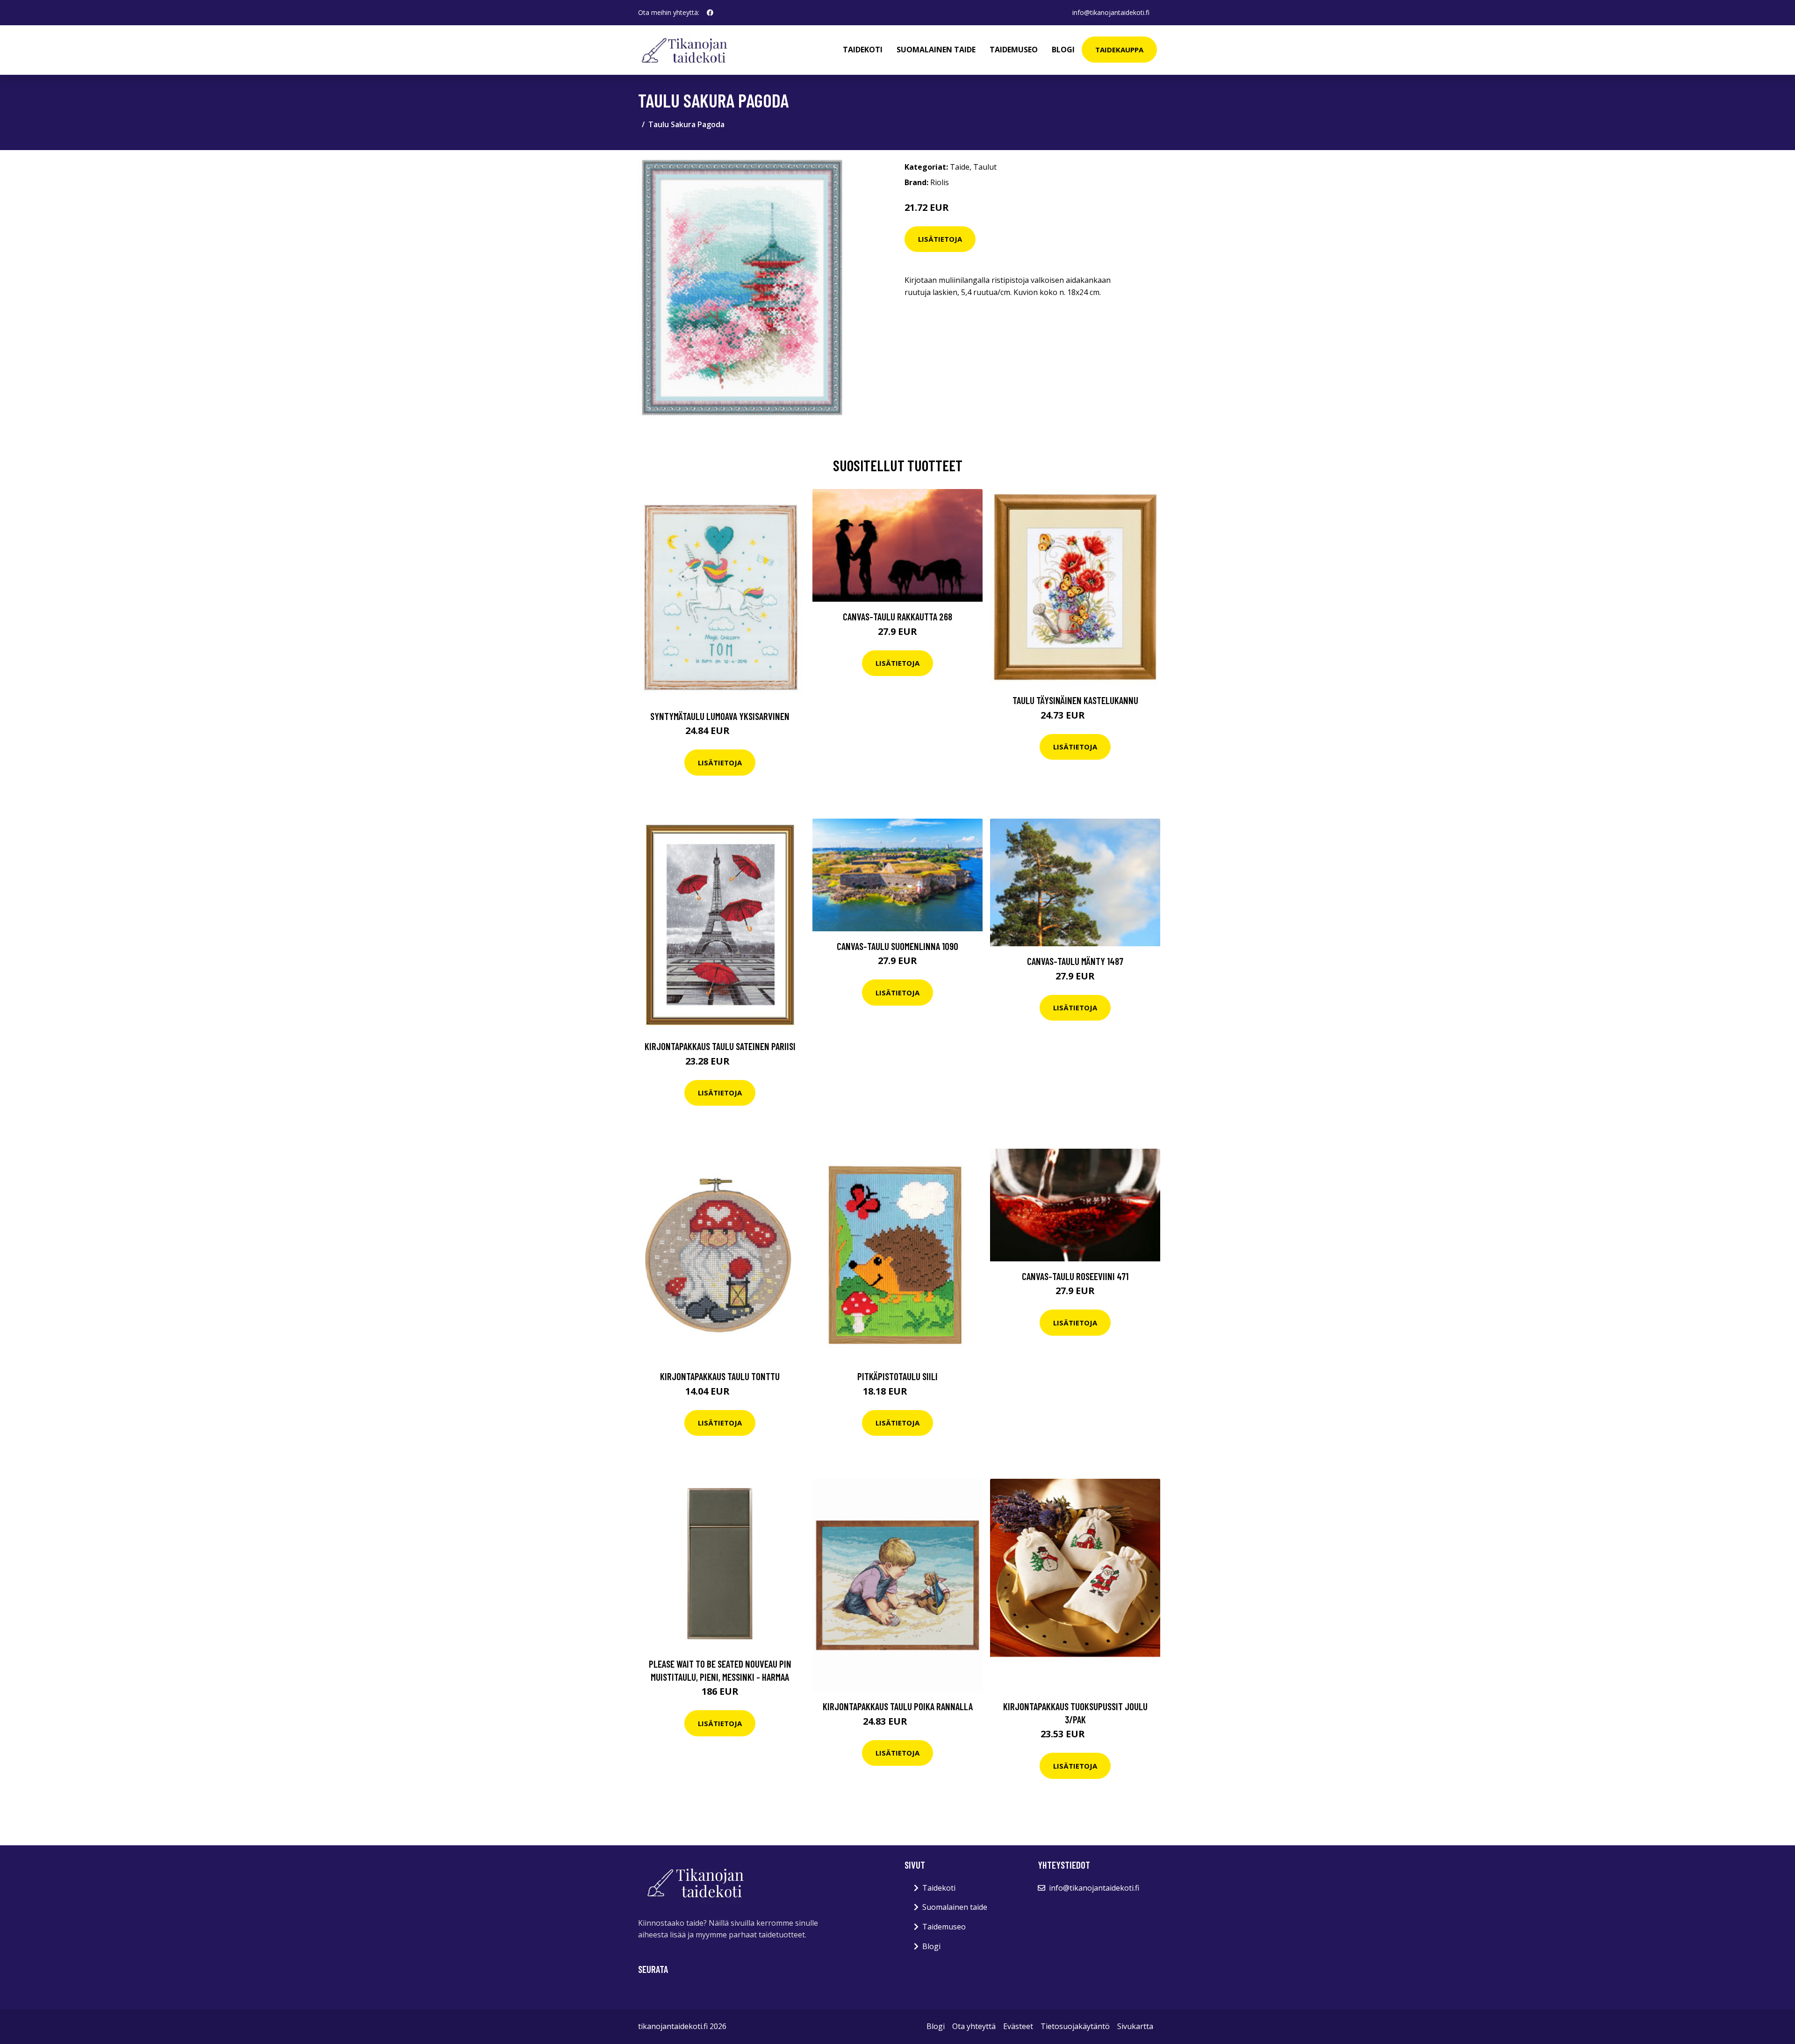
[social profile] (710, 13)
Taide (960, 167)
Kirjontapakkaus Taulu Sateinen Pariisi (720, 1046)
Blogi (1063, 50)
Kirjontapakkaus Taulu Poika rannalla (898, 1706)
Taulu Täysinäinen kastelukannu (1075, 700)
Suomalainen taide (936, 50)
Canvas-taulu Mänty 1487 (1075, 961)
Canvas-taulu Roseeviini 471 (1075, 1276)
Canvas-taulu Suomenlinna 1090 (897, 946)
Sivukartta (1135, 2026)
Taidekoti (863, 50)
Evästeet (1018, 2026)
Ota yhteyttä (974, 2026)
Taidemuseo (1014, 50)
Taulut (985, 167)
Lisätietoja (940, 239)
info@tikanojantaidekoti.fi (1111, 12)
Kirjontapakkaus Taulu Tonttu (720, 1376)
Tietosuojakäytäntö (1075, 2026)
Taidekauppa (1119, 50)
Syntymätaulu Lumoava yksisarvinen (720, 716)
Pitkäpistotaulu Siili (897, 1376)
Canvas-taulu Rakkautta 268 (897, 616)
